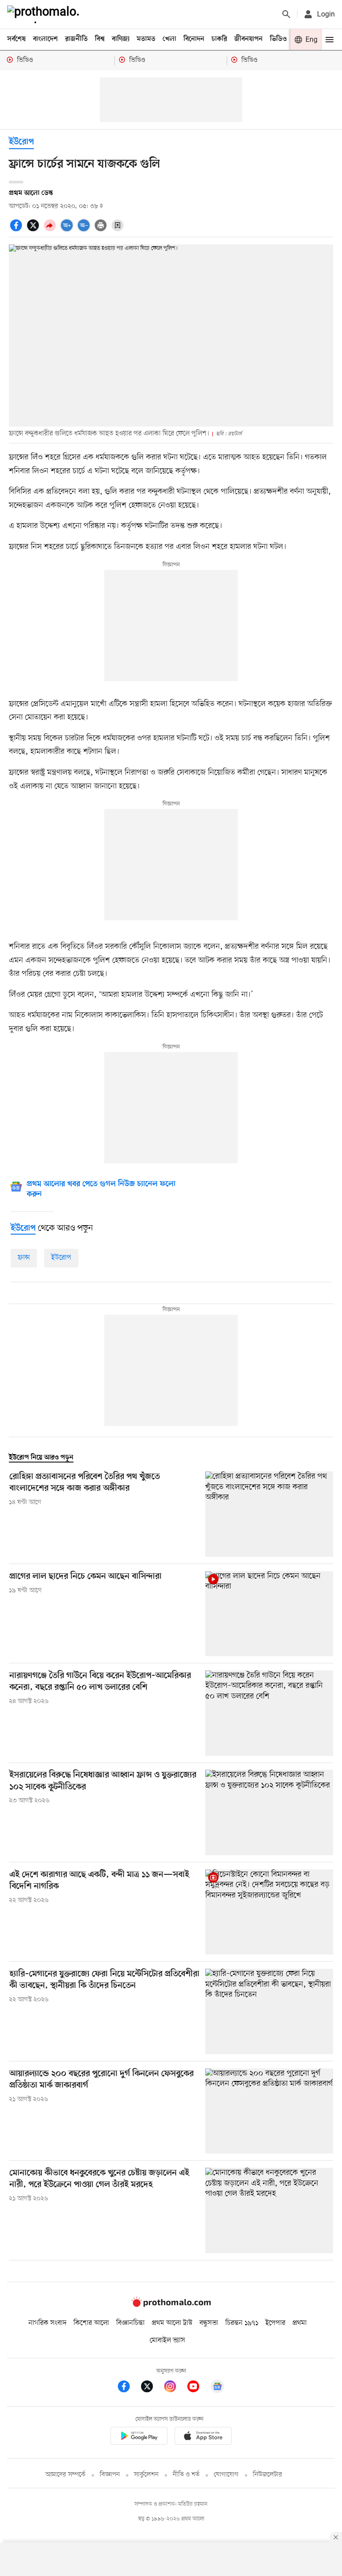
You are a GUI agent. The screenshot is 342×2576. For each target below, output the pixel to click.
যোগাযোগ (226, 2475)
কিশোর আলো (91, 2323)
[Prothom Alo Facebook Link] (128, 2388)
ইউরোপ (21, 142)
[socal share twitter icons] (34, 230)
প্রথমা (300, 2323)
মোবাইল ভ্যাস (167, 2340)
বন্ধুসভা (209, 2323)
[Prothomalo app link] (139, 2437)
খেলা (169, 39)
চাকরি (219, 39)
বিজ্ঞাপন (110, 2475)
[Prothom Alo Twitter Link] (151, 2388)
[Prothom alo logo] (171, 2305)
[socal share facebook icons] (17, 230)
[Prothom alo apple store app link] (203, 2437)
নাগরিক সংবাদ (47, 2323)
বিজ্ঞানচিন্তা (130, 2323)
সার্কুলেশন (146, 2475)
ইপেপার (275, 2323)
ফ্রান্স (24, 1258)
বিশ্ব (100, 39)
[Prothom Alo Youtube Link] (198, 2388)
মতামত (146, 39)
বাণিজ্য (121, 39)
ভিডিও (278, 39)
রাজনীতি (76, 39)
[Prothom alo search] (286, 14)
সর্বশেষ (16, 39)
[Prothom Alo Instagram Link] (175, 2388)
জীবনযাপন (248, 39)
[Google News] (217, 2388)
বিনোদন (194, 39)
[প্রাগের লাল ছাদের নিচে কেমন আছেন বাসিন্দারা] (269, 1614)
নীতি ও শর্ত (186, 2475)
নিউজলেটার (268, 2475)
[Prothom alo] (45, 14)
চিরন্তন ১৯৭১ (242, 2323)
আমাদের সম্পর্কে (65, 2475)
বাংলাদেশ (45, 39)
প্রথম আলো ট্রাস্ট (172, 2323)
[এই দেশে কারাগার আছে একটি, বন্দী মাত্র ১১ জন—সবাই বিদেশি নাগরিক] (269, 1912)
